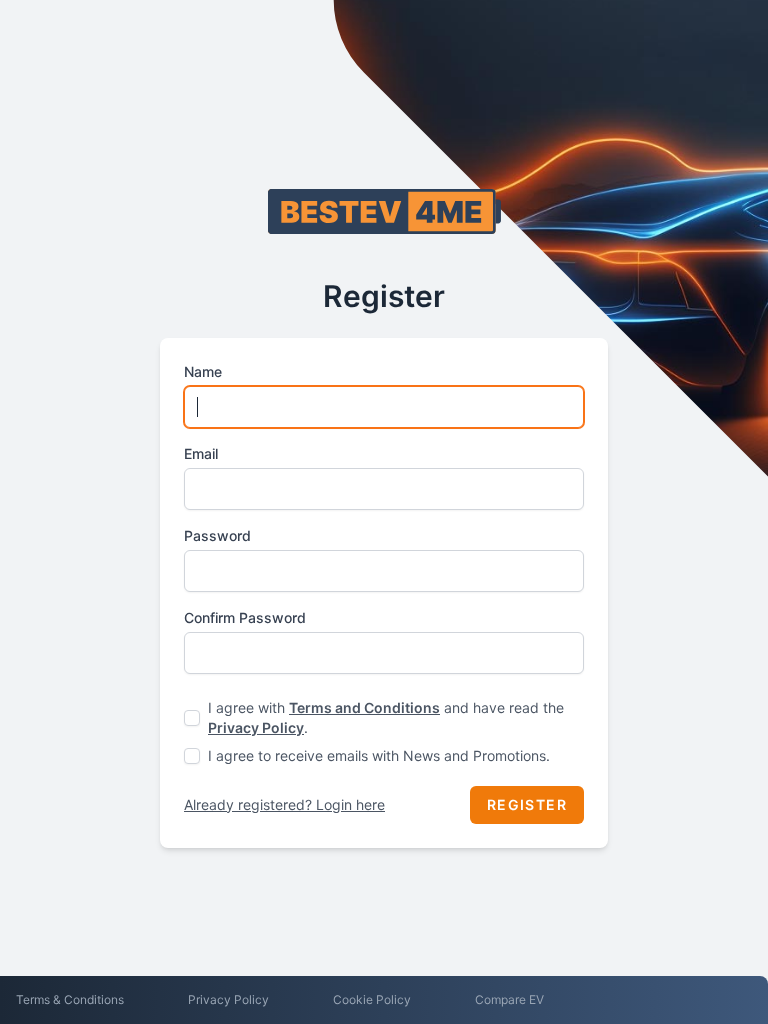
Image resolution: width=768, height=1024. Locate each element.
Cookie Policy (372, 999)
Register (527, 804)
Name (203, 371)
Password (217, 535)
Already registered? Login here (284, 804)
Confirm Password (245, 617)
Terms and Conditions (364, 707)
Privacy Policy (256, 727)
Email (201, 453)
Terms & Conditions (70, 999)
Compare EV (509, 999)
